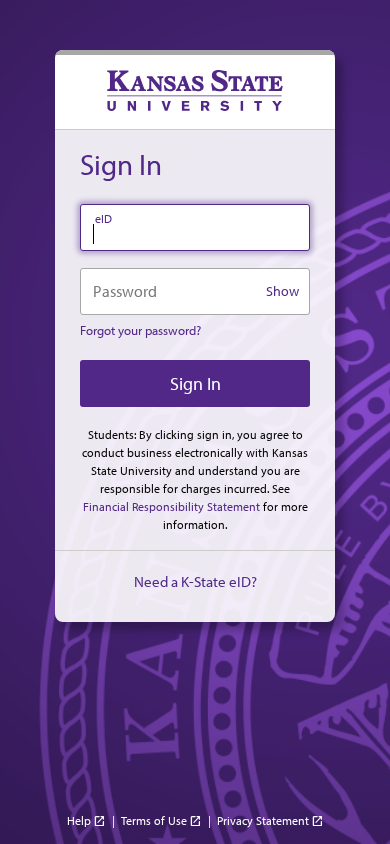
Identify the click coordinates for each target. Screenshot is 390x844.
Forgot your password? (140, 330)
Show (282, 291)
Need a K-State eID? (195, 581)
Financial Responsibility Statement (171, 506)
